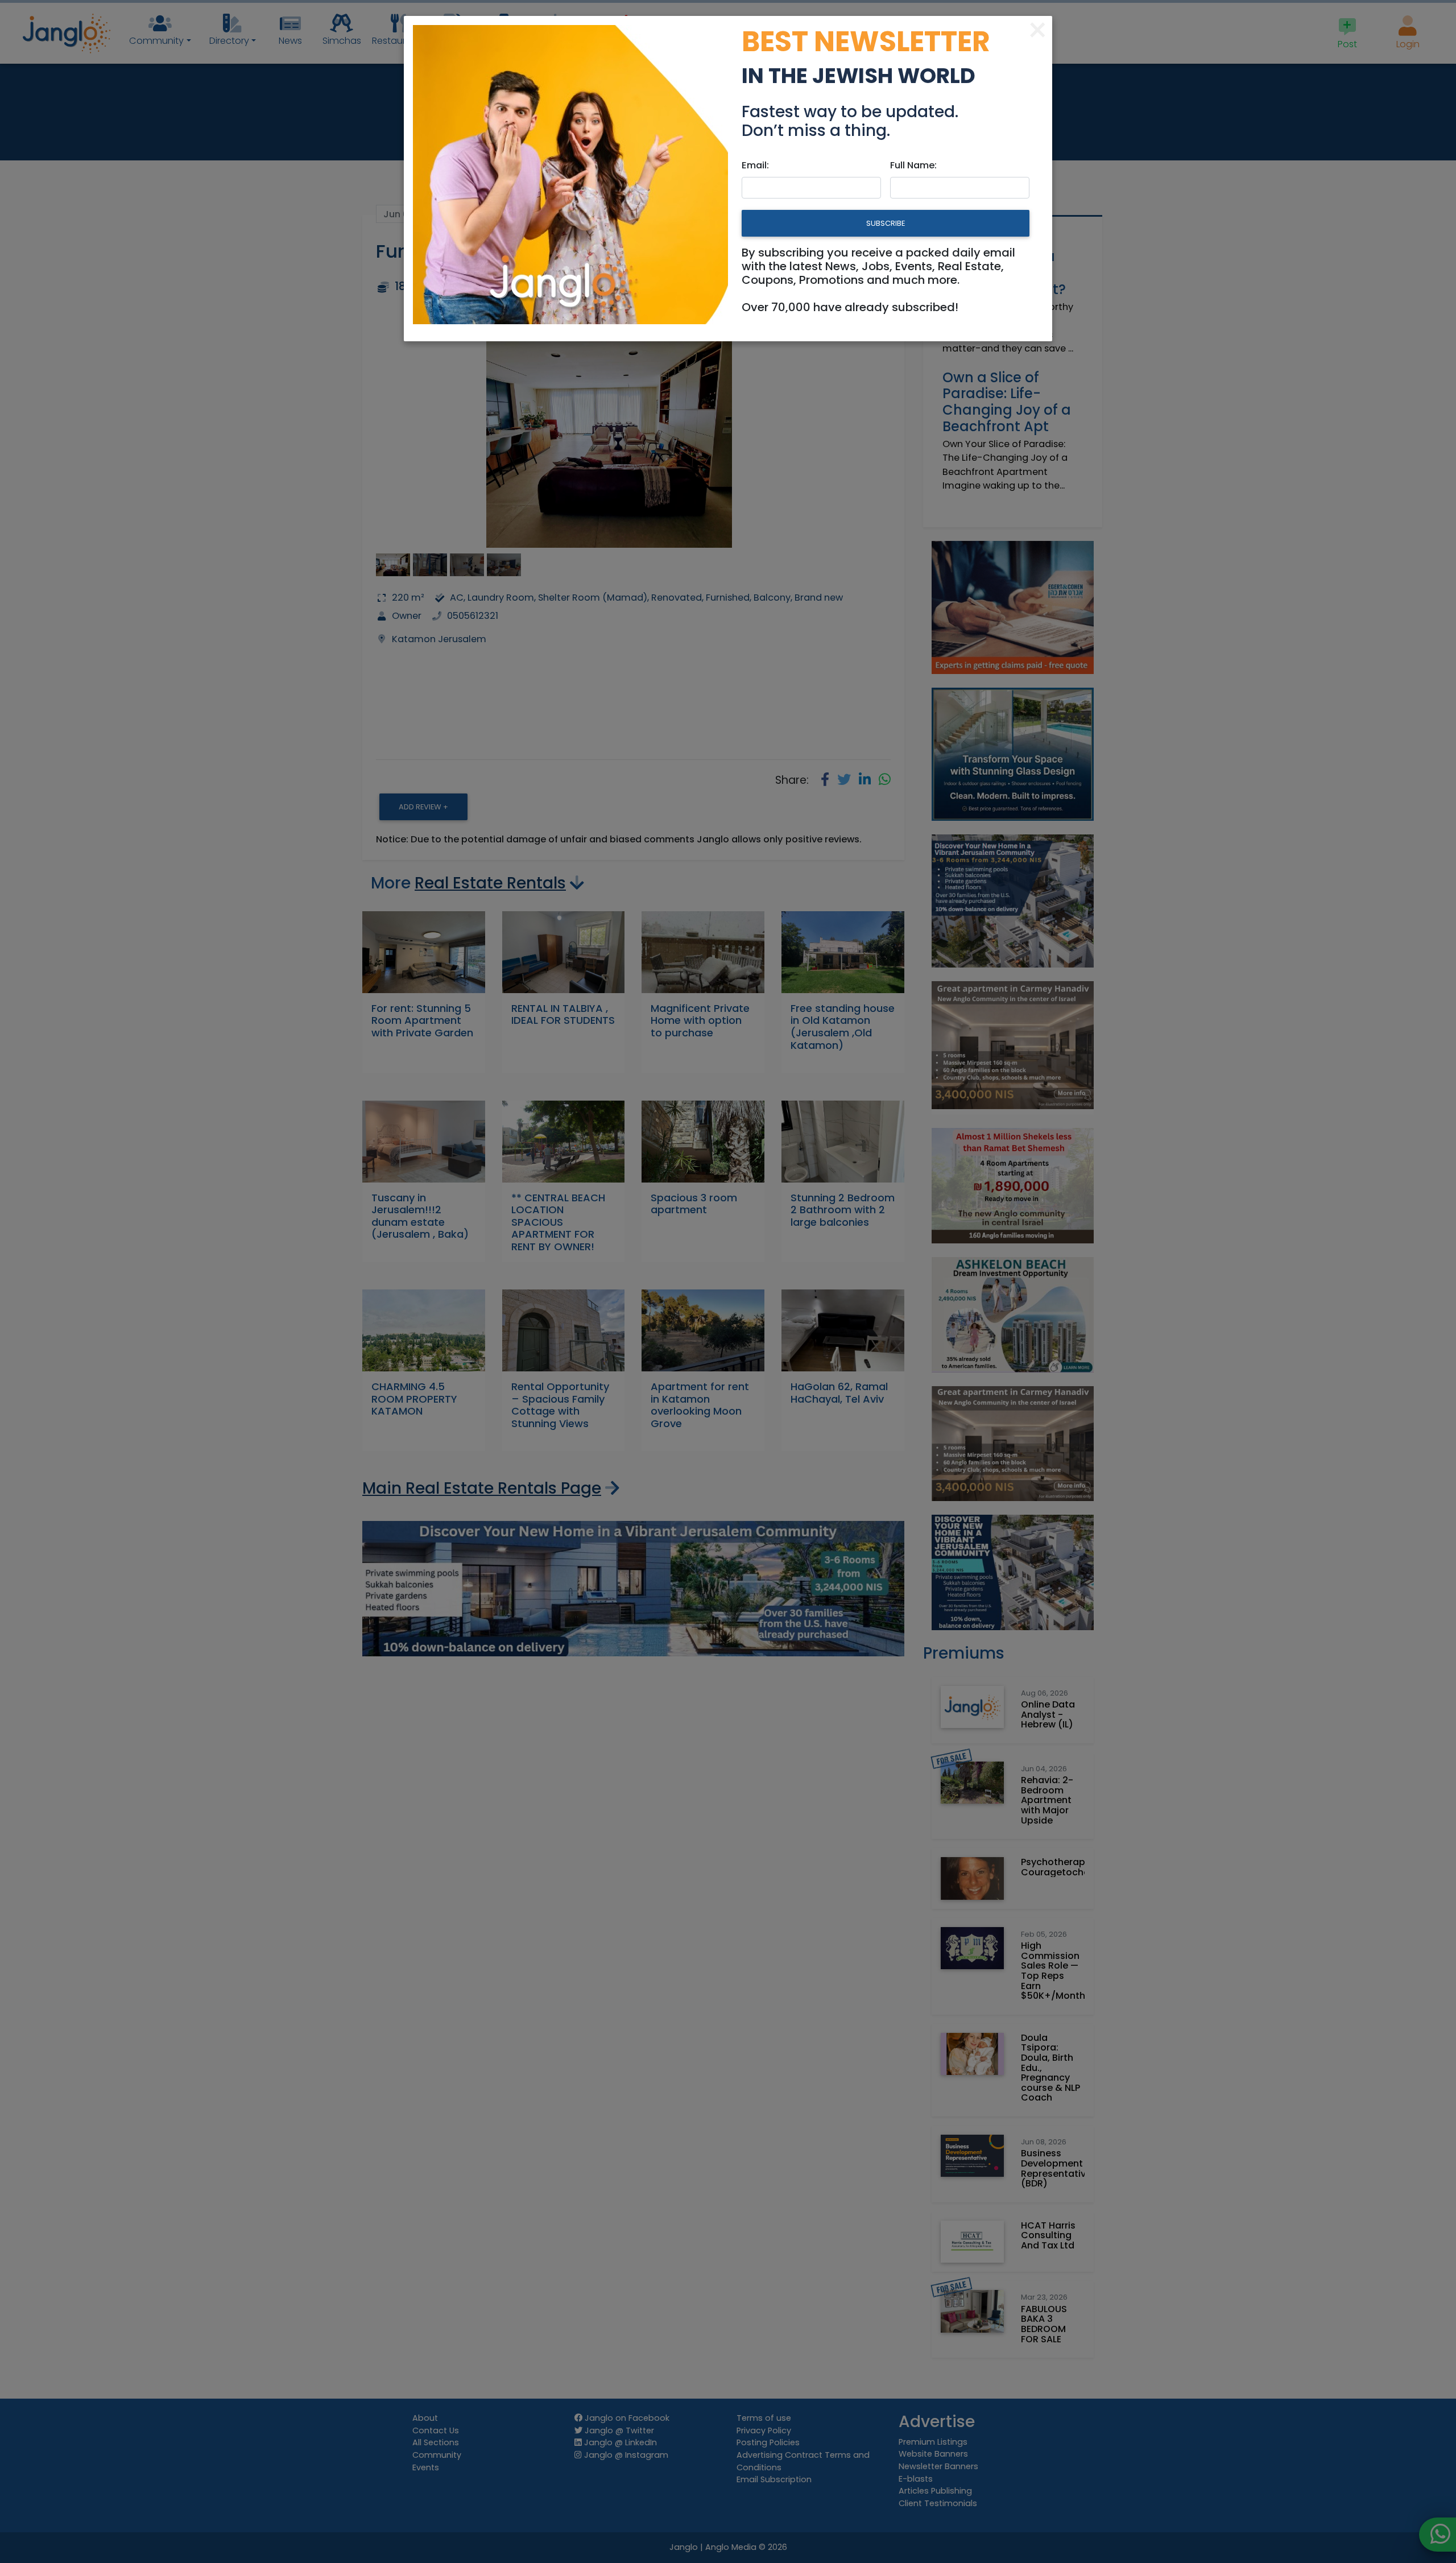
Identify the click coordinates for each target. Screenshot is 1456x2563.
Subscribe (886, 223)
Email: (755, 165)
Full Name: (913, 165)
